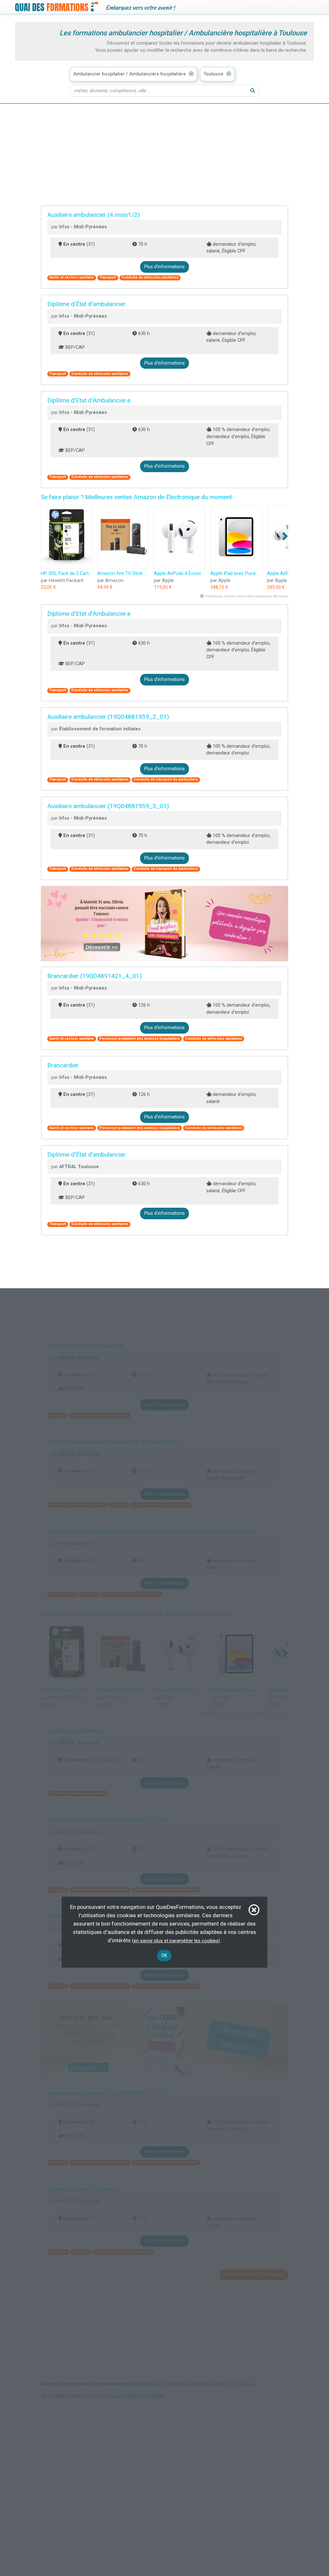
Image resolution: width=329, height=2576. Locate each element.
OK (164, 1956)
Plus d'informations (164, 267)
